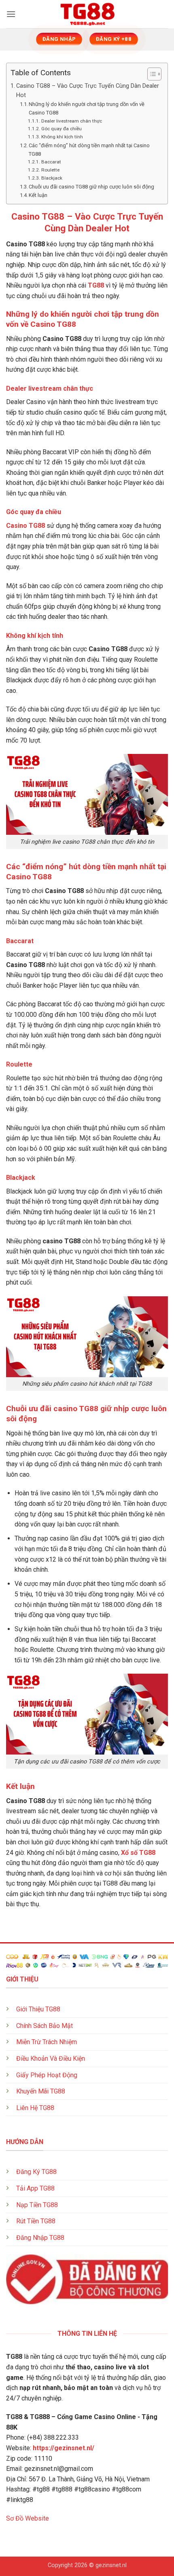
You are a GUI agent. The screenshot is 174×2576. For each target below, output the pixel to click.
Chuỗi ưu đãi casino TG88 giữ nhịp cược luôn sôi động (91, 187)
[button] (11, 14)
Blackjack (52, 178)
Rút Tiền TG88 (36, 2221)
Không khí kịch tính (62, 137)
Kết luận (38, 195)
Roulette (50, 170)
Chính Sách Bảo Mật (45, 2026)
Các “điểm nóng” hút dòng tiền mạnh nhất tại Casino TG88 (89, 150)
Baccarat (51, 162)
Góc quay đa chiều (61, 129)
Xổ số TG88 (138, 1853)
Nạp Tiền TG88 (37, 2205)
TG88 (96, 285)
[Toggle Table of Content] (150, 74)
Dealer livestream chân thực (71, 121)
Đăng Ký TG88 (36, 2172)
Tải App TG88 (35, 2188)
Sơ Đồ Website (28, 2518)
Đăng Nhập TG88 (40, 2238)
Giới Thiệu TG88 (38, 2009)
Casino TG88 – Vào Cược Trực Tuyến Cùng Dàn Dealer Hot (88, 91)
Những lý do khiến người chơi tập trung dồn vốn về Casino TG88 (87, 108)
